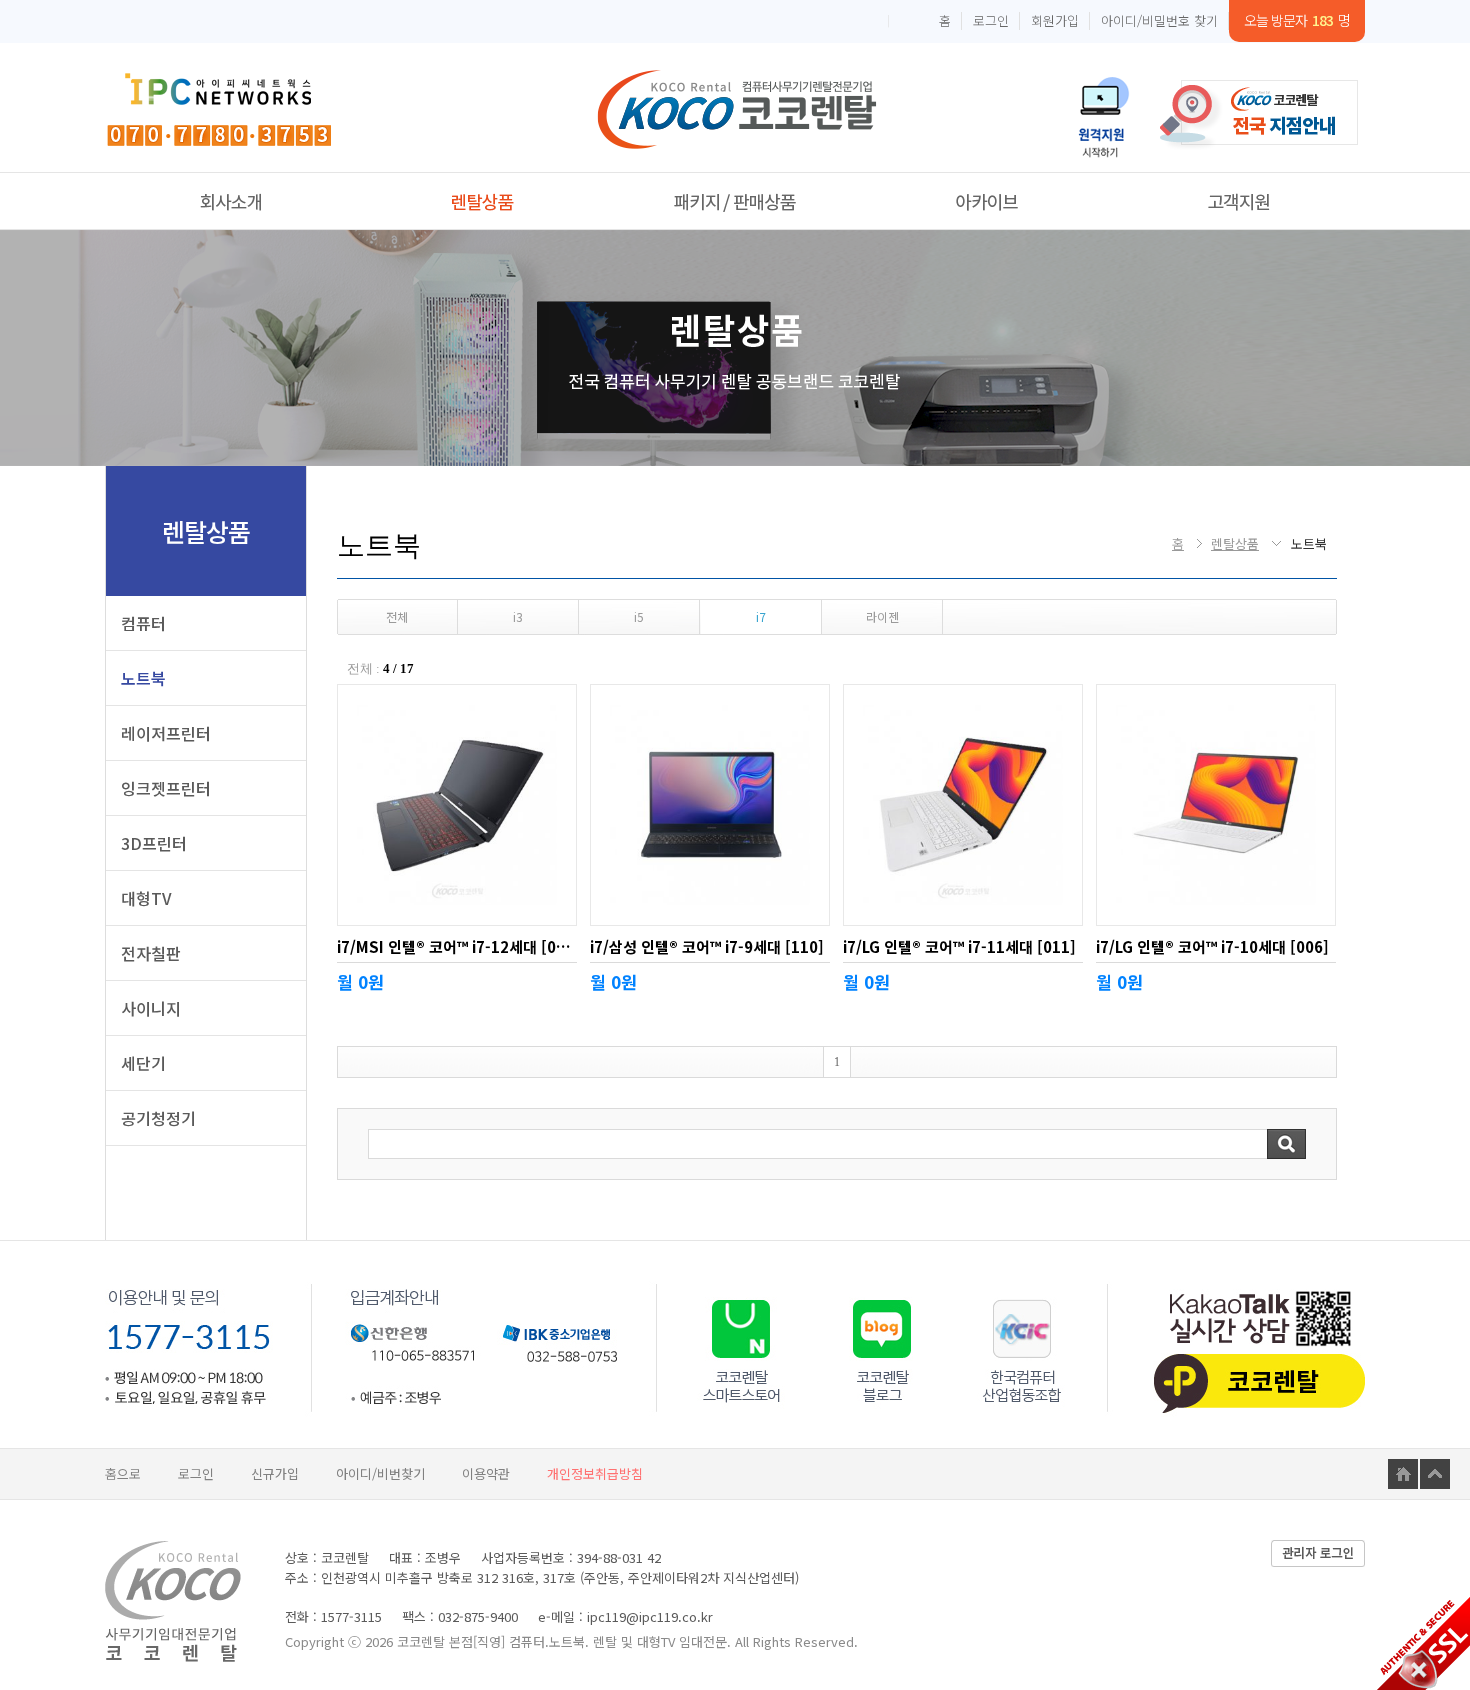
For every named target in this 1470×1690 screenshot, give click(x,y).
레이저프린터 (166, 733)
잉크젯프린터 (166, 788)
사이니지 (151, 1008)
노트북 (143, 678)
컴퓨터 (143, 623)
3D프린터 (154, 843)
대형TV (146, 898)
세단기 (143, 1063)
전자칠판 (151, 953)
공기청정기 (158, 1118)
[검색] (1286, 1144)
